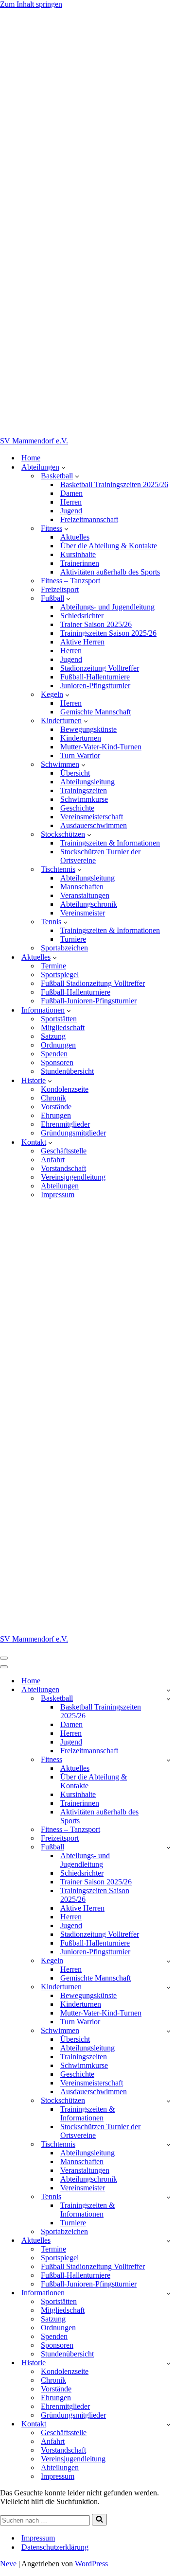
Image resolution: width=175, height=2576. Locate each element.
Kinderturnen (81, 738)
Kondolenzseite (65, 1089)
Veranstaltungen (85, 895)
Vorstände (56, 1107)
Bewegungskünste (88, 729)
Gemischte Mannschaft (96, 712)
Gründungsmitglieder (73, 1133)
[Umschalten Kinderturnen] (168, 1987)
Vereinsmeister (83, 913)
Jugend (71, 511)
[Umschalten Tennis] (168, 2197)
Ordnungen (58, 1045)
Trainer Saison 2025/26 (96, 624)
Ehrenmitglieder (65, 1124)
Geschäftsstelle (64, 1151)
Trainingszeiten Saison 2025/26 (108, 633)
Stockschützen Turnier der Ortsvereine (100, 856)
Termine (53, 966)
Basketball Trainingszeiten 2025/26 (114, 484)
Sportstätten (59, 1019)
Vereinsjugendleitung (73, 1177)
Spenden (54, 1054)
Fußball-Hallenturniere (95, 677)
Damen (71, 493)
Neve (8, 2564)
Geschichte (77, 808)
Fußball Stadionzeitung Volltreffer (93, 983)
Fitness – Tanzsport (70, 581)
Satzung (53, 1036)
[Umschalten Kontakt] (168, 2424)
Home (31, 458)
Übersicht (75, 773)
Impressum (58, 1195)
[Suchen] (99, 2520)
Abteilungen (60, 1186)
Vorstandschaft (63, 1168)
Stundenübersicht (67, 1071)
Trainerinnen (80, 563)
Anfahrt (53, 1160)
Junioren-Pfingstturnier (95, 686)
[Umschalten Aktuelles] (168, 2241)
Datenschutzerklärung (55, 2547)
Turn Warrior (80, 755)
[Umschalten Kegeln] (168, 1961)
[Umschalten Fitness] (168, 1760)
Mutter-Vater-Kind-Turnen (101, 747)
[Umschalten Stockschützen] (168, 2101)
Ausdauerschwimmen (94, 825)
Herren (71, 502)
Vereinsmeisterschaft (92, 817)
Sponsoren (57, 1062)
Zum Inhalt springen (31, 4)
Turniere (73, 939)
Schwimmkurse (84, 799)
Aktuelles (75, 537)
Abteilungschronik (89, 904)
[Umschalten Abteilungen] (168, 1690)
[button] (63, 467)
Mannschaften (82, 887)
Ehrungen (56, 1115)
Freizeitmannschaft (89, 519)
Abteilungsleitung (87, 782)
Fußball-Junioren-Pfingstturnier (89, 1001)
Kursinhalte (78, 554)
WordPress (91, 2564)
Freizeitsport (60, 589)
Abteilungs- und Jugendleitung (107, 607)
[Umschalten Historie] (168, 2363)
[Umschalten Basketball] (168, 1699)
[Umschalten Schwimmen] (168, 2031)
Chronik (53, 1098)
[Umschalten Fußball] (168, 1847)
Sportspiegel (60, 974)
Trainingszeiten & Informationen (110, 843)
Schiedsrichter (82, 616)
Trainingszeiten (84, 790)
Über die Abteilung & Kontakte (109, 546)
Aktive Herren (82, 642)
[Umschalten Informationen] (168, 2293)
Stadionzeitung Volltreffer (100, 668)
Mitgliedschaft (63, 1027)
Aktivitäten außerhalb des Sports (110, 572)
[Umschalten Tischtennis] (168, 2144)
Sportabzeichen (64, 948)
